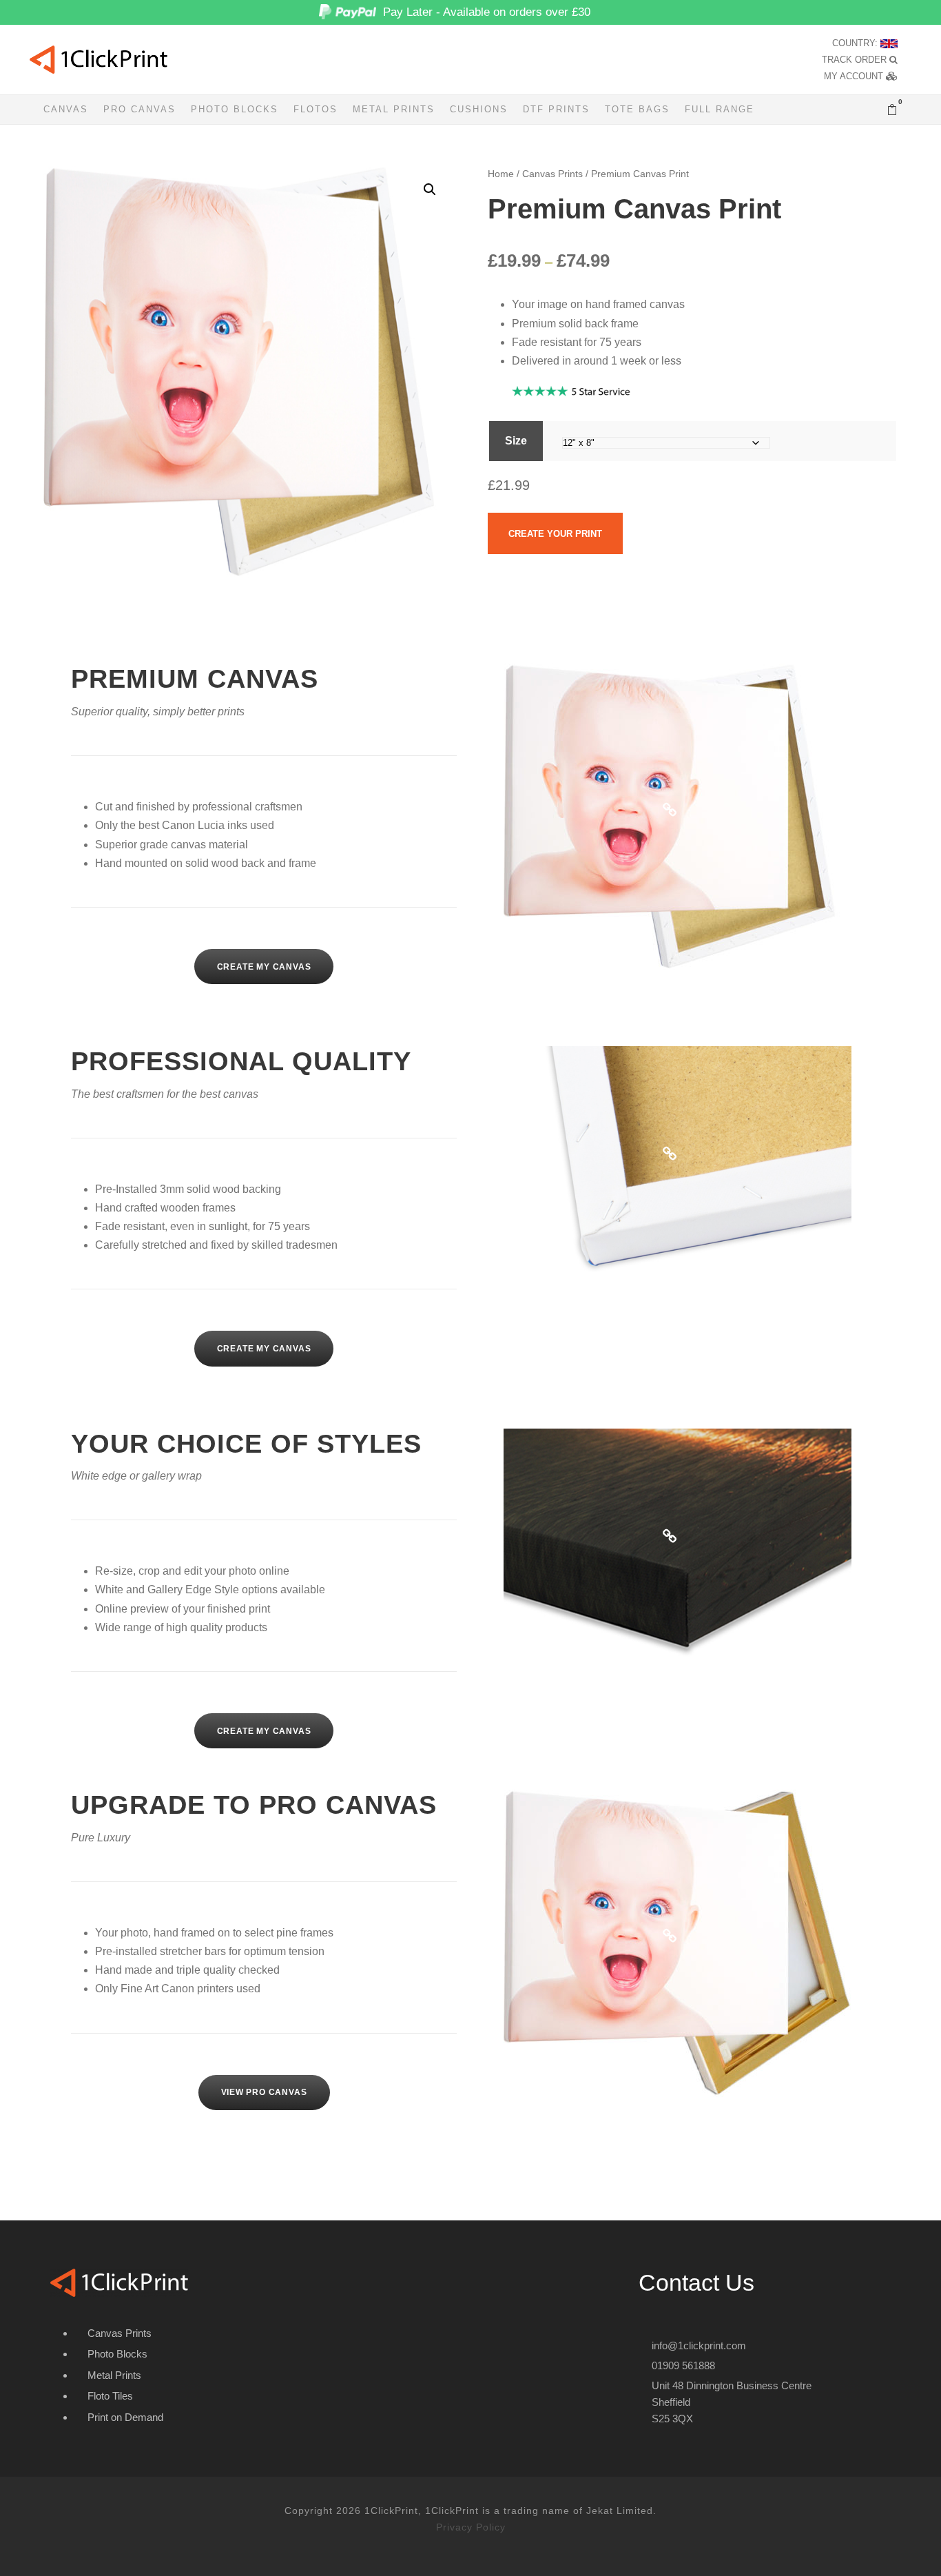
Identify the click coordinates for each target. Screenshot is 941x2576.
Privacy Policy (471, 2527)
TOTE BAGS (637, 109)
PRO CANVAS (139, 109)
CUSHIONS (479, 109)
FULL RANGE (720, 109)
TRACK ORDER (856, 60)
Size (516, 441)
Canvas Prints (552, 174)
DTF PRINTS (556, 109)
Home (501, 174)
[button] (430, 190)
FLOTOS (316, 109)
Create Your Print (555, 534)
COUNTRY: (856, 43)
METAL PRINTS (394, 109)
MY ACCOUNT (855, 76)
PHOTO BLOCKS (235, 109)
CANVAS (66, 109)
